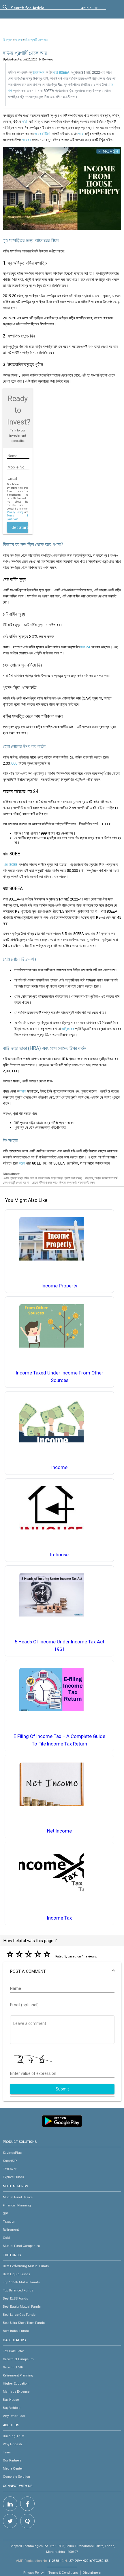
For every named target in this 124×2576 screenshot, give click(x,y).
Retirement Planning (18, 2375)
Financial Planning (17, 2205)
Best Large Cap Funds (19, 2315)
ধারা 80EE (10, 864)
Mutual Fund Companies (21, 2246)
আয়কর (18, 40)
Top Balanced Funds (18, 2290)
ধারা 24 (85, 647)
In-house (59, 1555)
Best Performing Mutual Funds (26, 2266)
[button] (62, 1971)
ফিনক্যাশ (8, 40)
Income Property (59, 1286)
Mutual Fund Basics (18, 2197)
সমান (22, 1091)
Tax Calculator (13, 2351)
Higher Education (16, 2383)
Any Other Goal (14, 2416)
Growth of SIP (13, 2367)
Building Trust (14, 2436)
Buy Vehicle (12, 2408)
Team (7, 2452)
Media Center (13, 2468)
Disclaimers (92, 2573)
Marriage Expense (16, 2392)
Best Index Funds (16, 2331)
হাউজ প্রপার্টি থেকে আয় (36, 40)
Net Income (59, 1831)
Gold (6, 2238)
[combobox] (37, 10)
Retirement (11, 2230)
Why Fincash (12, 2444)
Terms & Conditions (63, 2573)
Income (59, 1467)
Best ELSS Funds (15, 2298)
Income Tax (59, 1918)
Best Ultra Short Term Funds (24, 2323)
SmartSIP (10, 2161)
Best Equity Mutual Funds (22, 2306)
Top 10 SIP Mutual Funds (21, 2282)
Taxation (9, 2221)
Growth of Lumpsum (18, 2359)
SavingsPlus (12, 2153)
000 (14, 763)
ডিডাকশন (39, 72)
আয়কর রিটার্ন (42, 134)
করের (22, 1163)
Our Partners (12, 2460)
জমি (25, 122)
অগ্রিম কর (68, 1029)
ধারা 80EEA (61, 72)
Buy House (11, 2400)
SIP (5, 2213)
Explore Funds (13, 2177)
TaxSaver (10, 2169)
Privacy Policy (15, 512)
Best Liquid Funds (16, 2274)
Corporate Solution (16, 2477)
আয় (81, 134)
